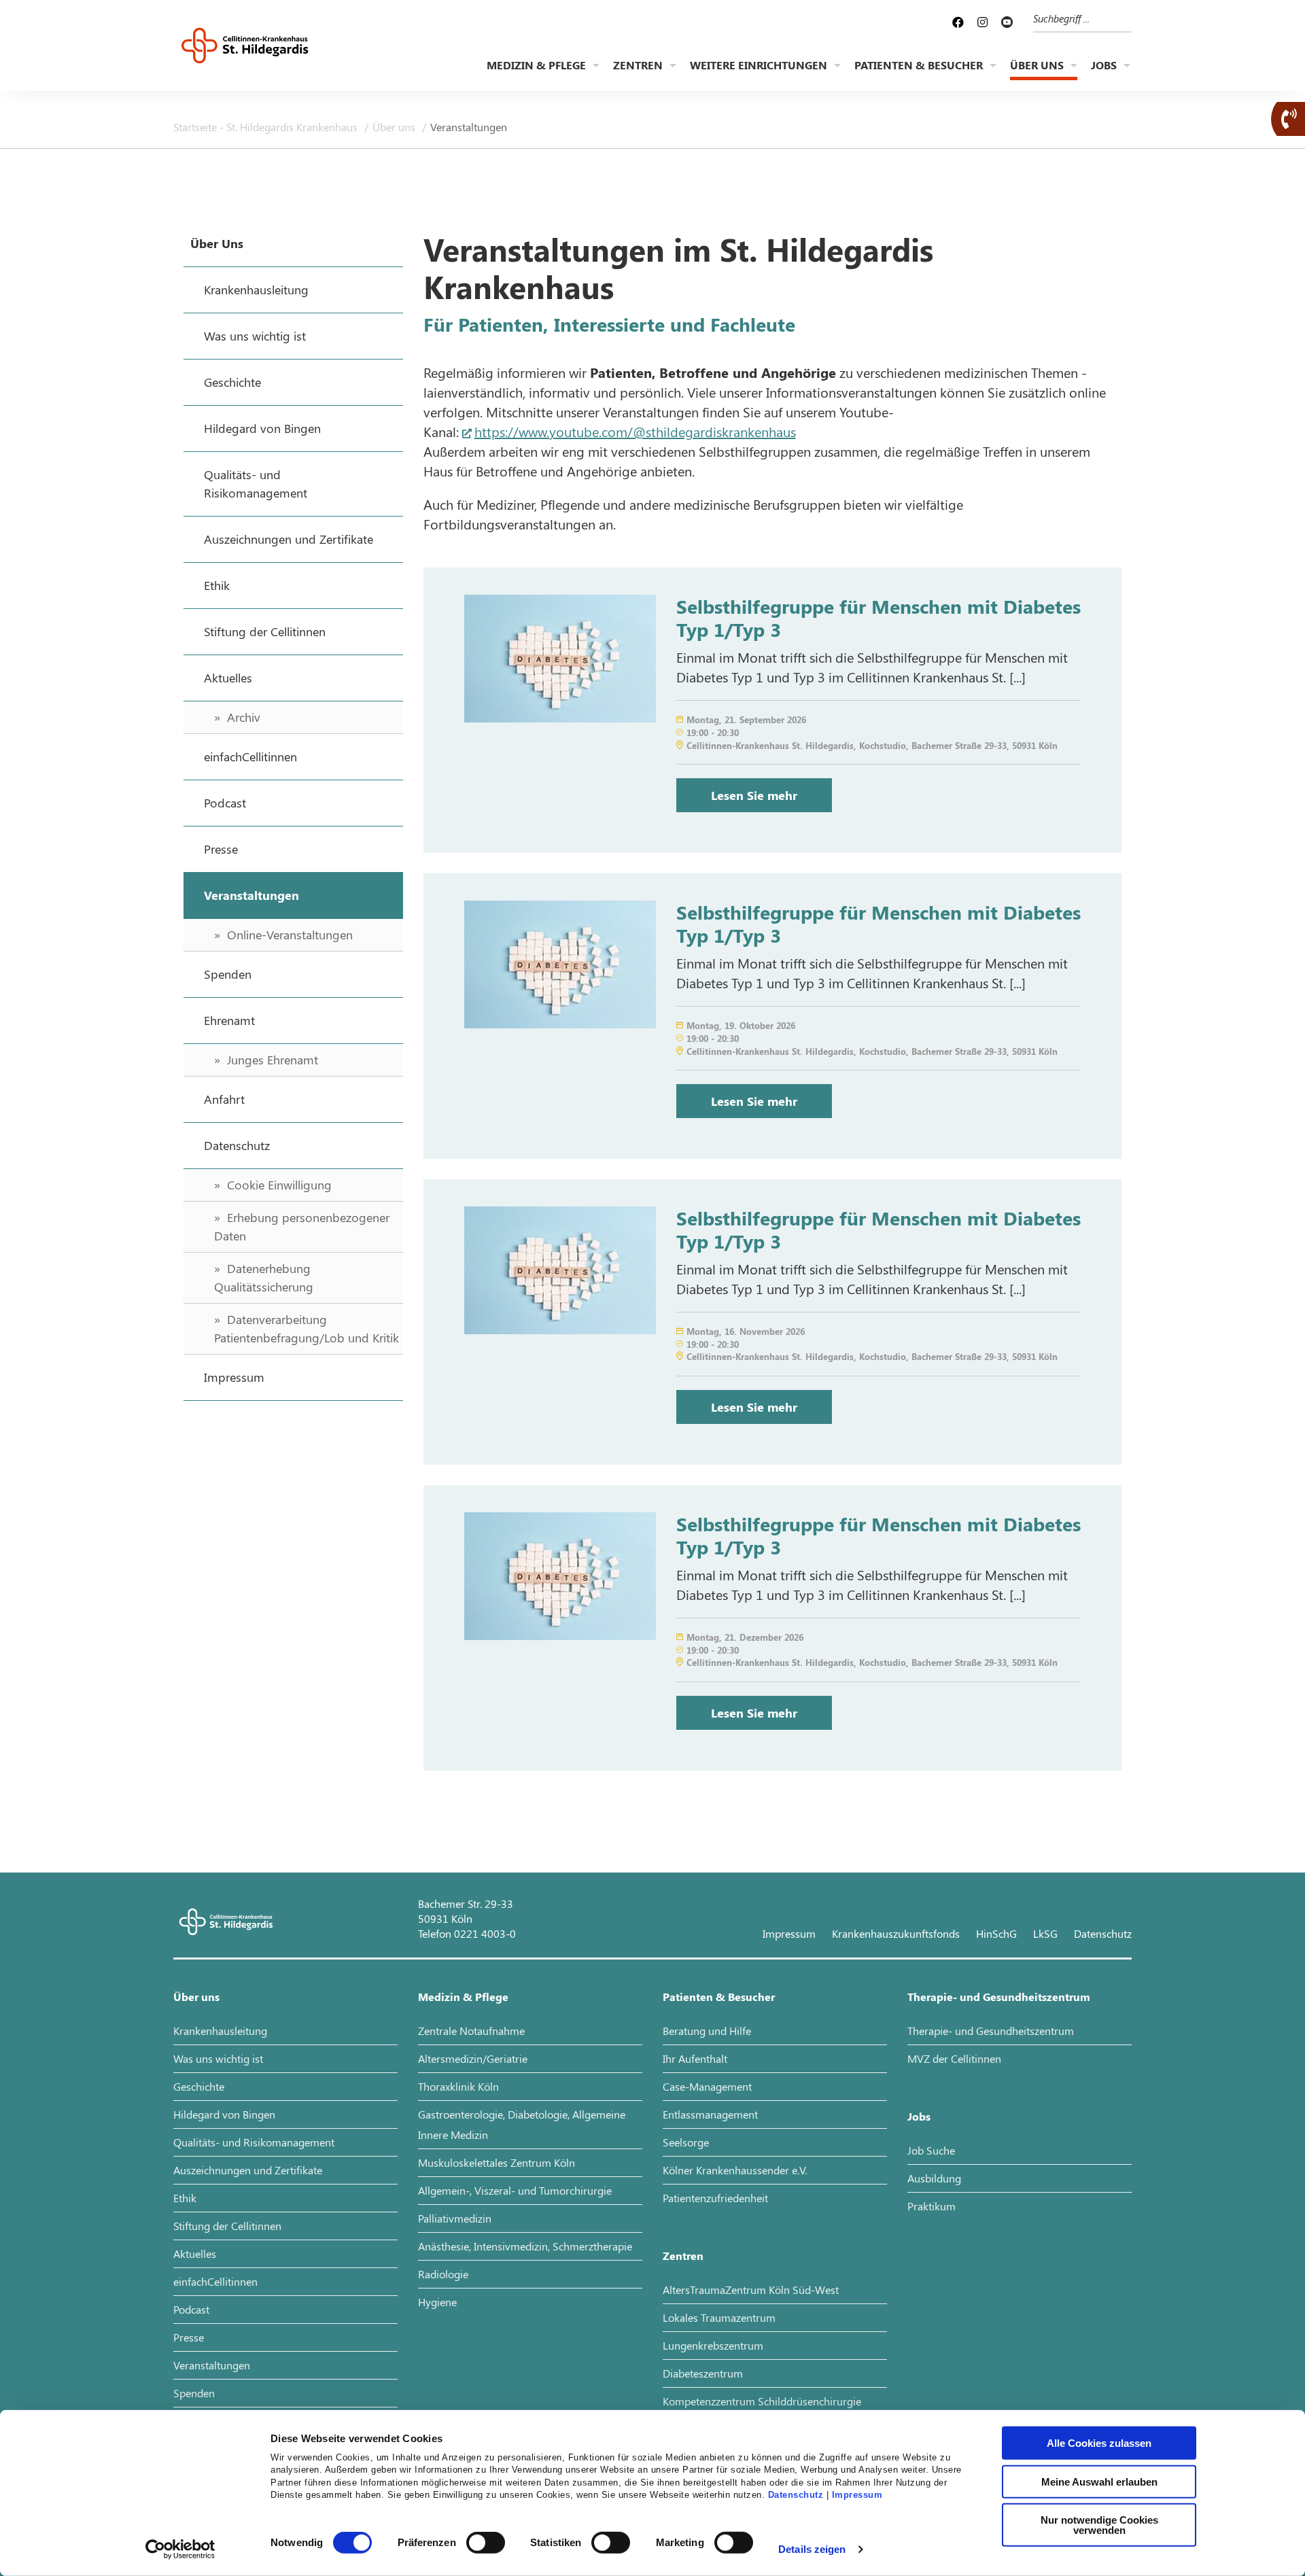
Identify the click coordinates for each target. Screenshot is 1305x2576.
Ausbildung (934, 2178)
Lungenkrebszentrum (713, 2345)
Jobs (1104, 65)
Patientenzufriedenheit (715, 2198)
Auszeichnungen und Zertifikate (248, 2170)
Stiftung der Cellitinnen (227, 2226)
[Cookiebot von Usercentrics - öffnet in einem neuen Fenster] (180, 2549)
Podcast (191, 2309)
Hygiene (437, 2302)
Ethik (185, 2198)
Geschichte (199, 2086)
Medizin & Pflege (536, 65)
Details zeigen (812, 2549)
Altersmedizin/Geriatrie (473, 2058)
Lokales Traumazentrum (719, 2317)
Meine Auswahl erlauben (1099, 2481)
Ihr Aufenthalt (695, 2058)
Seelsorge (686, 2142)
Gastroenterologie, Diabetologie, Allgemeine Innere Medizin (522, 2124)
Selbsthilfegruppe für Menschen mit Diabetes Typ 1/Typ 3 (878, 617)
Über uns (1037, 65)
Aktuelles (195, 2253)
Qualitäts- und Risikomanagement (254, 2142)
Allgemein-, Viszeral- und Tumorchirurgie (515, 2190)
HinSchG (996, 1933)
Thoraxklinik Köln (458, 2086)
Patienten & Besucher (919, 65)
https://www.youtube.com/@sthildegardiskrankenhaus (635, 431)
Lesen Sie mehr (754, 795)
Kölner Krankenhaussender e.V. (735, 2170)
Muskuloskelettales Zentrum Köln (497, 2162)
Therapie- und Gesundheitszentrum (999, 1997)
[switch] (486, 2543)
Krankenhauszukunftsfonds (896, 1933)
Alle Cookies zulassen (1099, 2443)
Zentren (638, 65)
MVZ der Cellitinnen (954, 2058)
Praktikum (932, 2206)
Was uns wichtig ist (218, 2058)
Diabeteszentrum (703, 2373)
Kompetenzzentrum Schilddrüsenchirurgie (762, 2401)
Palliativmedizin (455, 2218)
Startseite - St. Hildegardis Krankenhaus (267, 127)
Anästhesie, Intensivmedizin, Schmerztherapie (525, 2246)
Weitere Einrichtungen (759, 65)
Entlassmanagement (710, 2114)
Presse (189, 2337)
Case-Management (707, 2086)
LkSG (1045, 1933)
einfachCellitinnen (215, 2281)
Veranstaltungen (212, 2365)
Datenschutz (796, 2495)
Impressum (857, 2495)
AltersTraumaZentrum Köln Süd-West (751, 2290)
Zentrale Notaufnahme (471, 2031)
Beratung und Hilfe (707, 2031)
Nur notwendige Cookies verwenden (1099, 2525)
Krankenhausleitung (220, 2031)
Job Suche (931, 2150)
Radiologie (443, 2274)
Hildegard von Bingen (224, 2114)
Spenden (194, 2393)
